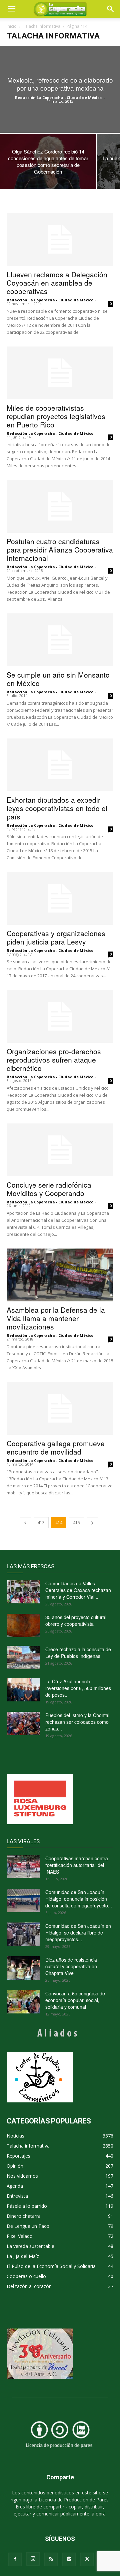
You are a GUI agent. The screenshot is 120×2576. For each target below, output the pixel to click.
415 (76, 1523)
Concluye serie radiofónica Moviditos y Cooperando (49, 1189)
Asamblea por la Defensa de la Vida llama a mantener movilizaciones (56, 1318)
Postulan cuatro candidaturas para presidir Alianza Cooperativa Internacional (60, 550)
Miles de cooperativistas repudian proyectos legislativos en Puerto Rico (56, 416)
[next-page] (92, 1523)
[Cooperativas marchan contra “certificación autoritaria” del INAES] (23, 1867)
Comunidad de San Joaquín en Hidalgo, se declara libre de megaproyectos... (78, 1933)
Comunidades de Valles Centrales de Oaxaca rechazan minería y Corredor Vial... (78, 1590)
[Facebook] (15, 2559)
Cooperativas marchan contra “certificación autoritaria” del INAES (77, 1865)
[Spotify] (69, 2559)
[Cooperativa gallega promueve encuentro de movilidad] (60, 1408)
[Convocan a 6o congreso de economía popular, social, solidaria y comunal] (23, 2002)
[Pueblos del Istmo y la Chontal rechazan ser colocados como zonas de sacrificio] (23, 1723)
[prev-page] (25, 1523)
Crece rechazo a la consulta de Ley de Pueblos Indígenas (78, 1653)
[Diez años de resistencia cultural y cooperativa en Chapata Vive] (23, 1968)
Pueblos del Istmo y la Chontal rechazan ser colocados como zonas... (77, 1722)
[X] (87, 2559)
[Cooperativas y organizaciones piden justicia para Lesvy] (60, 898)
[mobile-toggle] (11, 9)
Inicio (12, 26)
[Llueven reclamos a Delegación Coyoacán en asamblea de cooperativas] (60, 239)
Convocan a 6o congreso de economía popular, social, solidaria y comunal (75, 2000)
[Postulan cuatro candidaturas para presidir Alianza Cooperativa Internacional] (60, 506)
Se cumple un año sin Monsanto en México (58, 679)
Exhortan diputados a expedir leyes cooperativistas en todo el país (57, 808)
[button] (111, 9)
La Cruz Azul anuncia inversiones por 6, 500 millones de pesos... (78, 1688)
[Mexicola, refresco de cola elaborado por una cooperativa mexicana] (60, 89)
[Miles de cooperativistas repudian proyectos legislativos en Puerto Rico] (60, 373)
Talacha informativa (42, 26)
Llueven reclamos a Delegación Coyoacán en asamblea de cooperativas (57, 283)
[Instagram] (33, 2559)
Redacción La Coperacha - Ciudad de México (58, 97)
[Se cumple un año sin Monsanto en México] (60, 640)
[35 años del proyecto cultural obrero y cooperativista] (23, 1625)
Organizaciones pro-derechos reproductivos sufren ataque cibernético (54, 1060)
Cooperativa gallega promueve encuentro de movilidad (56, 1447)
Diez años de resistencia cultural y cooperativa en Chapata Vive (71, 1966)
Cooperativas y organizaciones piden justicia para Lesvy (56, 937)
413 (41, 1523)
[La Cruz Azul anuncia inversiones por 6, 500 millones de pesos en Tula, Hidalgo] (23, 1690)
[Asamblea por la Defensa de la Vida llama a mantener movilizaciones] (60, 1275)
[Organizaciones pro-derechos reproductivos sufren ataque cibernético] (60, 1016)
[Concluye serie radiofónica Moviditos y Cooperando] (60, 1150)
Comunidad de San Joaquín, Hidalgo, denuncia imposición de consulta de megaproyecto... (79, 1899)
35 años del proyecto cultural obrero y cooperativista (76, 1620)
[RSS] (51, 2559)
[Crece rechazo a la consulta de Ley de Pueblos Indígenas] (23, 1658)
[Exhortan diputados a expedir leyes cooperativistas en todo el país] (60, 765)
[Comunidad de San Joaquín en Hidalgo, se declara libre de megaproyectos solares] (23, 1934)
